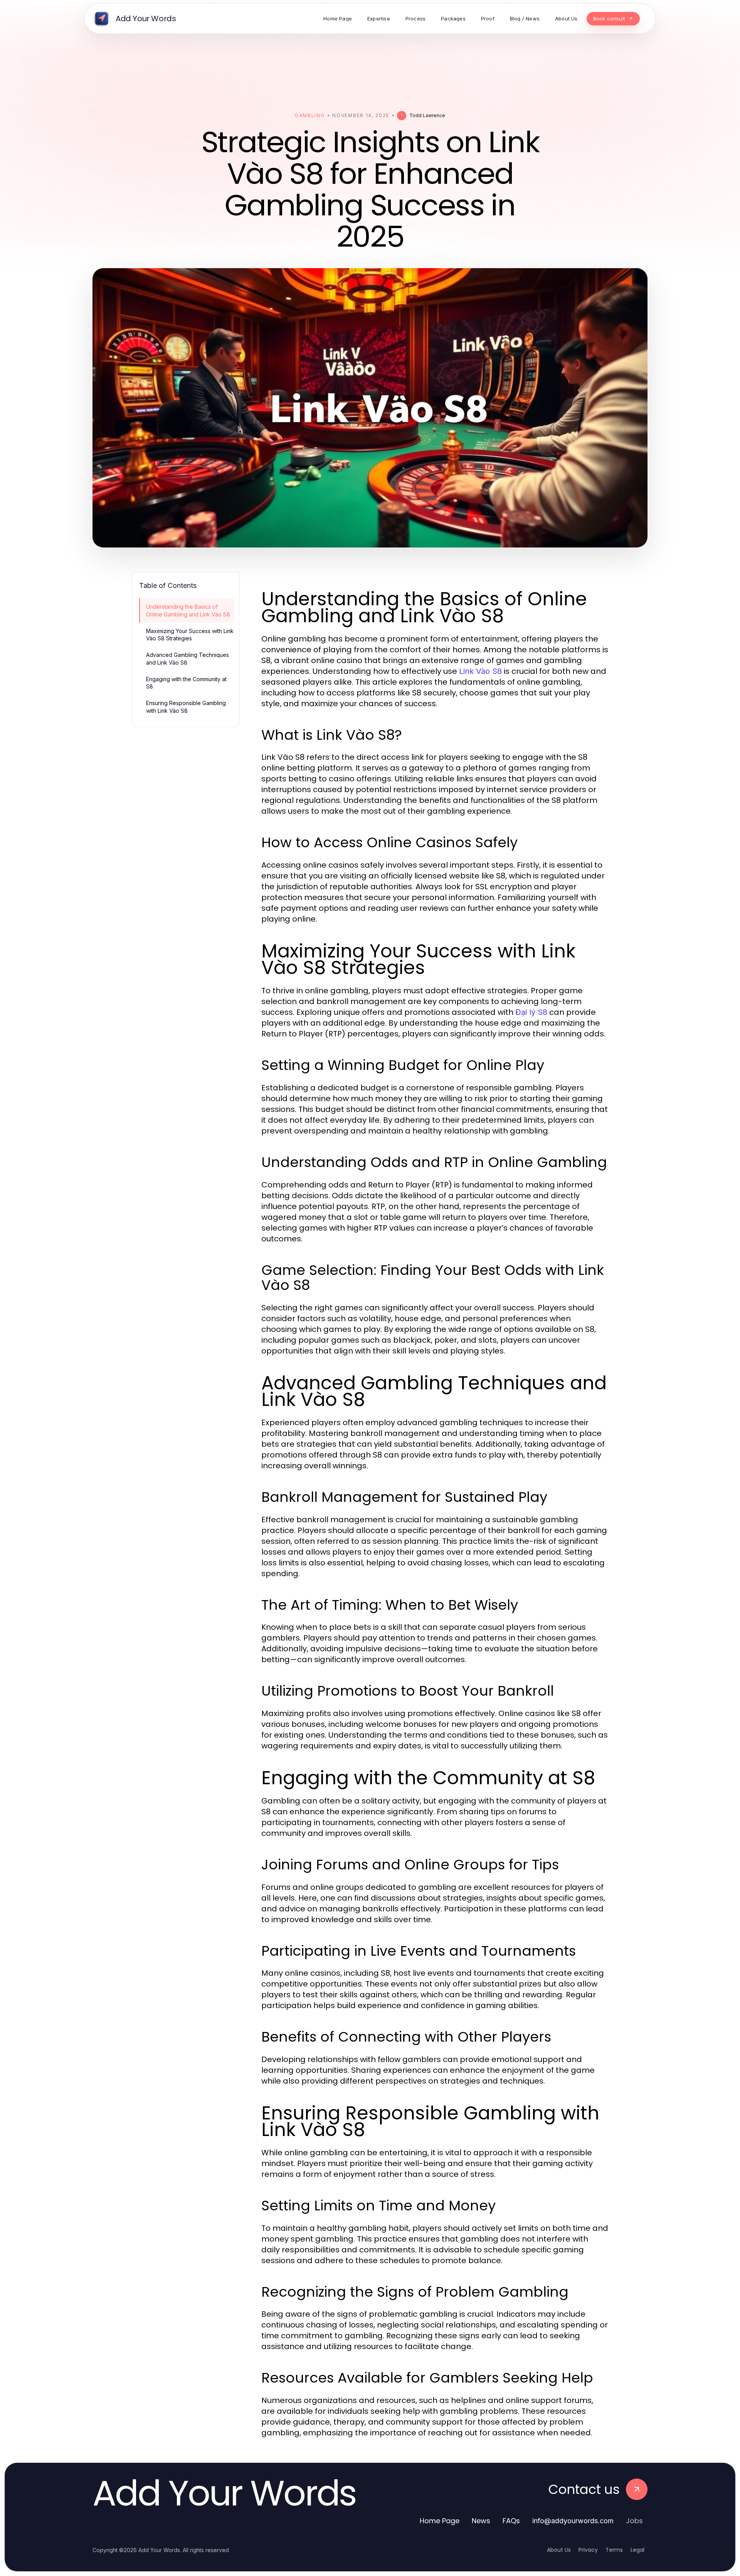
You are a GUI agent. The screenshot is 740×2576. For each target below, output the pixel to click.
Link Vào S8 (480, 671)
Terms (614, 2550)
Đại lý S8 (531, 1012)
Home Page (440, 2521)
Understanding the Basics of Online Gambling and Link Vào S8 (188, 610)
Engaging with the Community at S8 (186, 683)
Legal (637, 2550)
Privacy (588, 2550)
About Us (559, 2550)
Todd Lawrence (427, 115)
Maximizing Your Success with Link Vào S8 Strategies (190, 635)
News (481, 2521)
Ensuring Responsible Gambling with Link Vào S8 (186, 707)
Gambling (310, 115)
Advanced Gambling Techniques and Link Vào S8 (188, 658)
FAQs (511, 2521)
